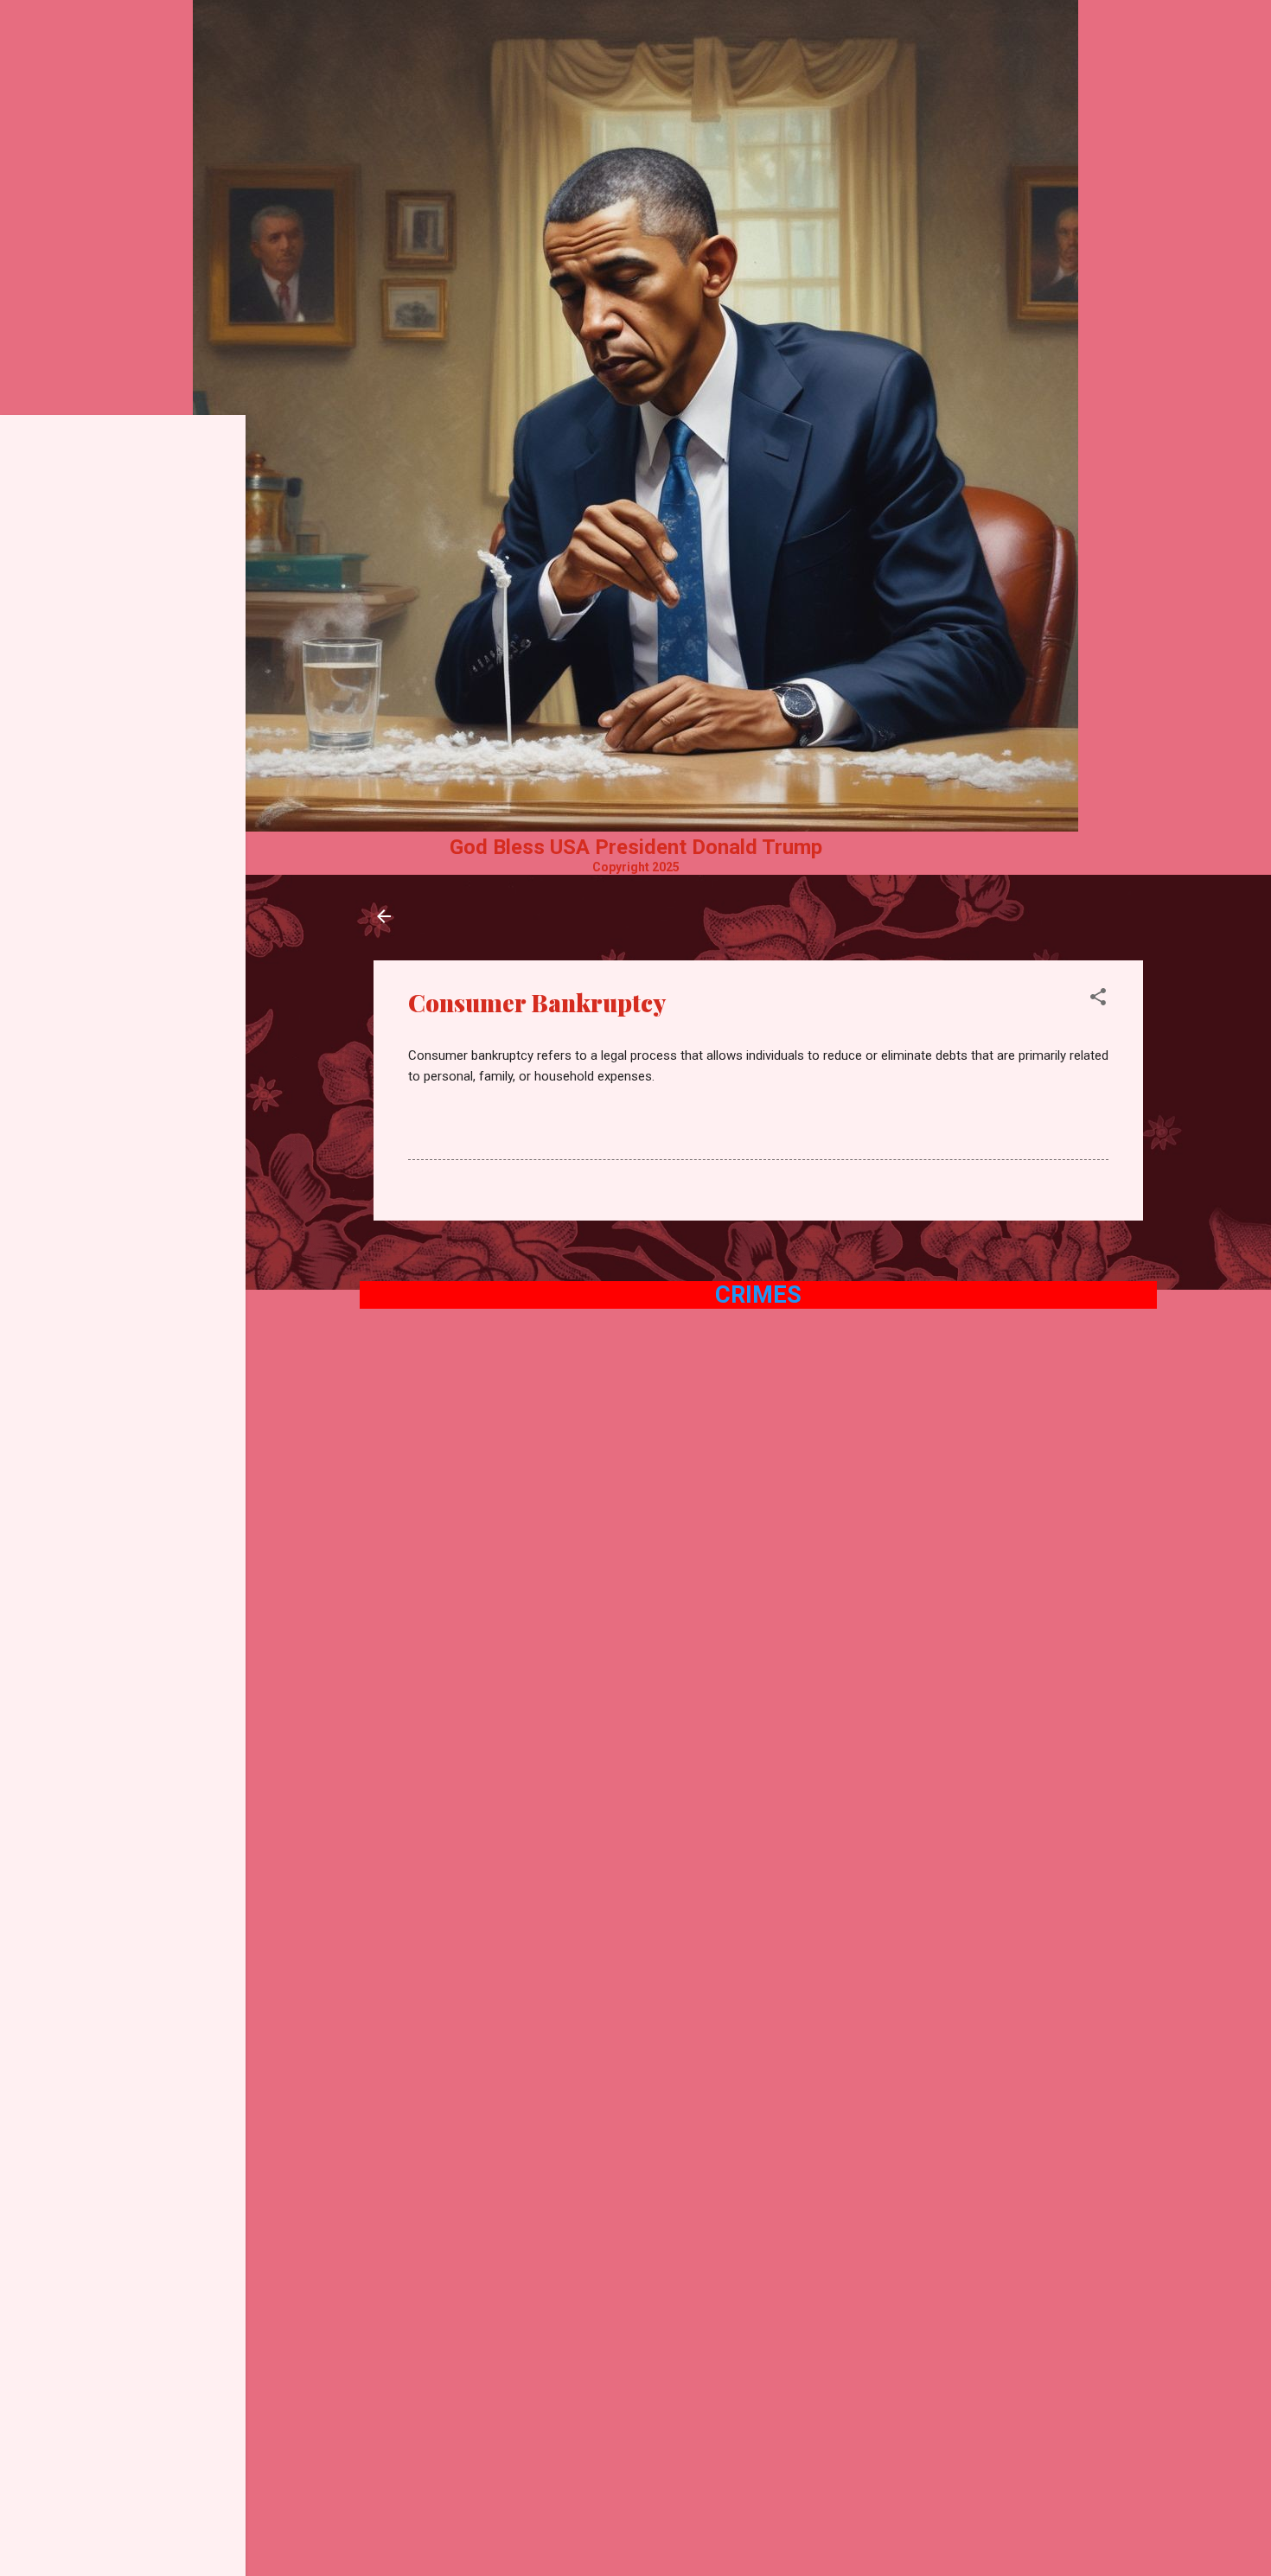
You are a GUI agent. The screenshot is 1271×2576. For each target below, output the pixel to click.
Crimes (758, 1295)
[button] (1098, 1000)
